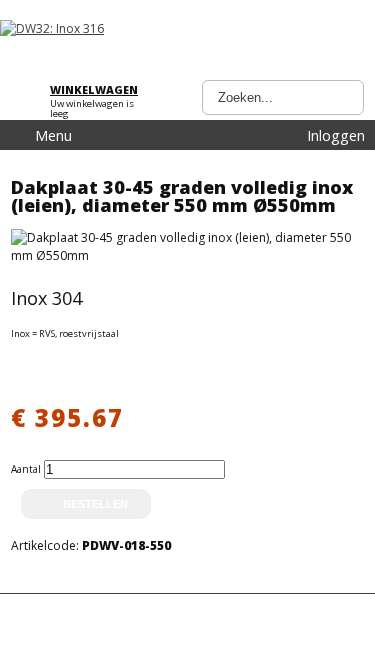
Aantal (27, 469)
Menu (53, 135)
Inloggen (336, 135)
